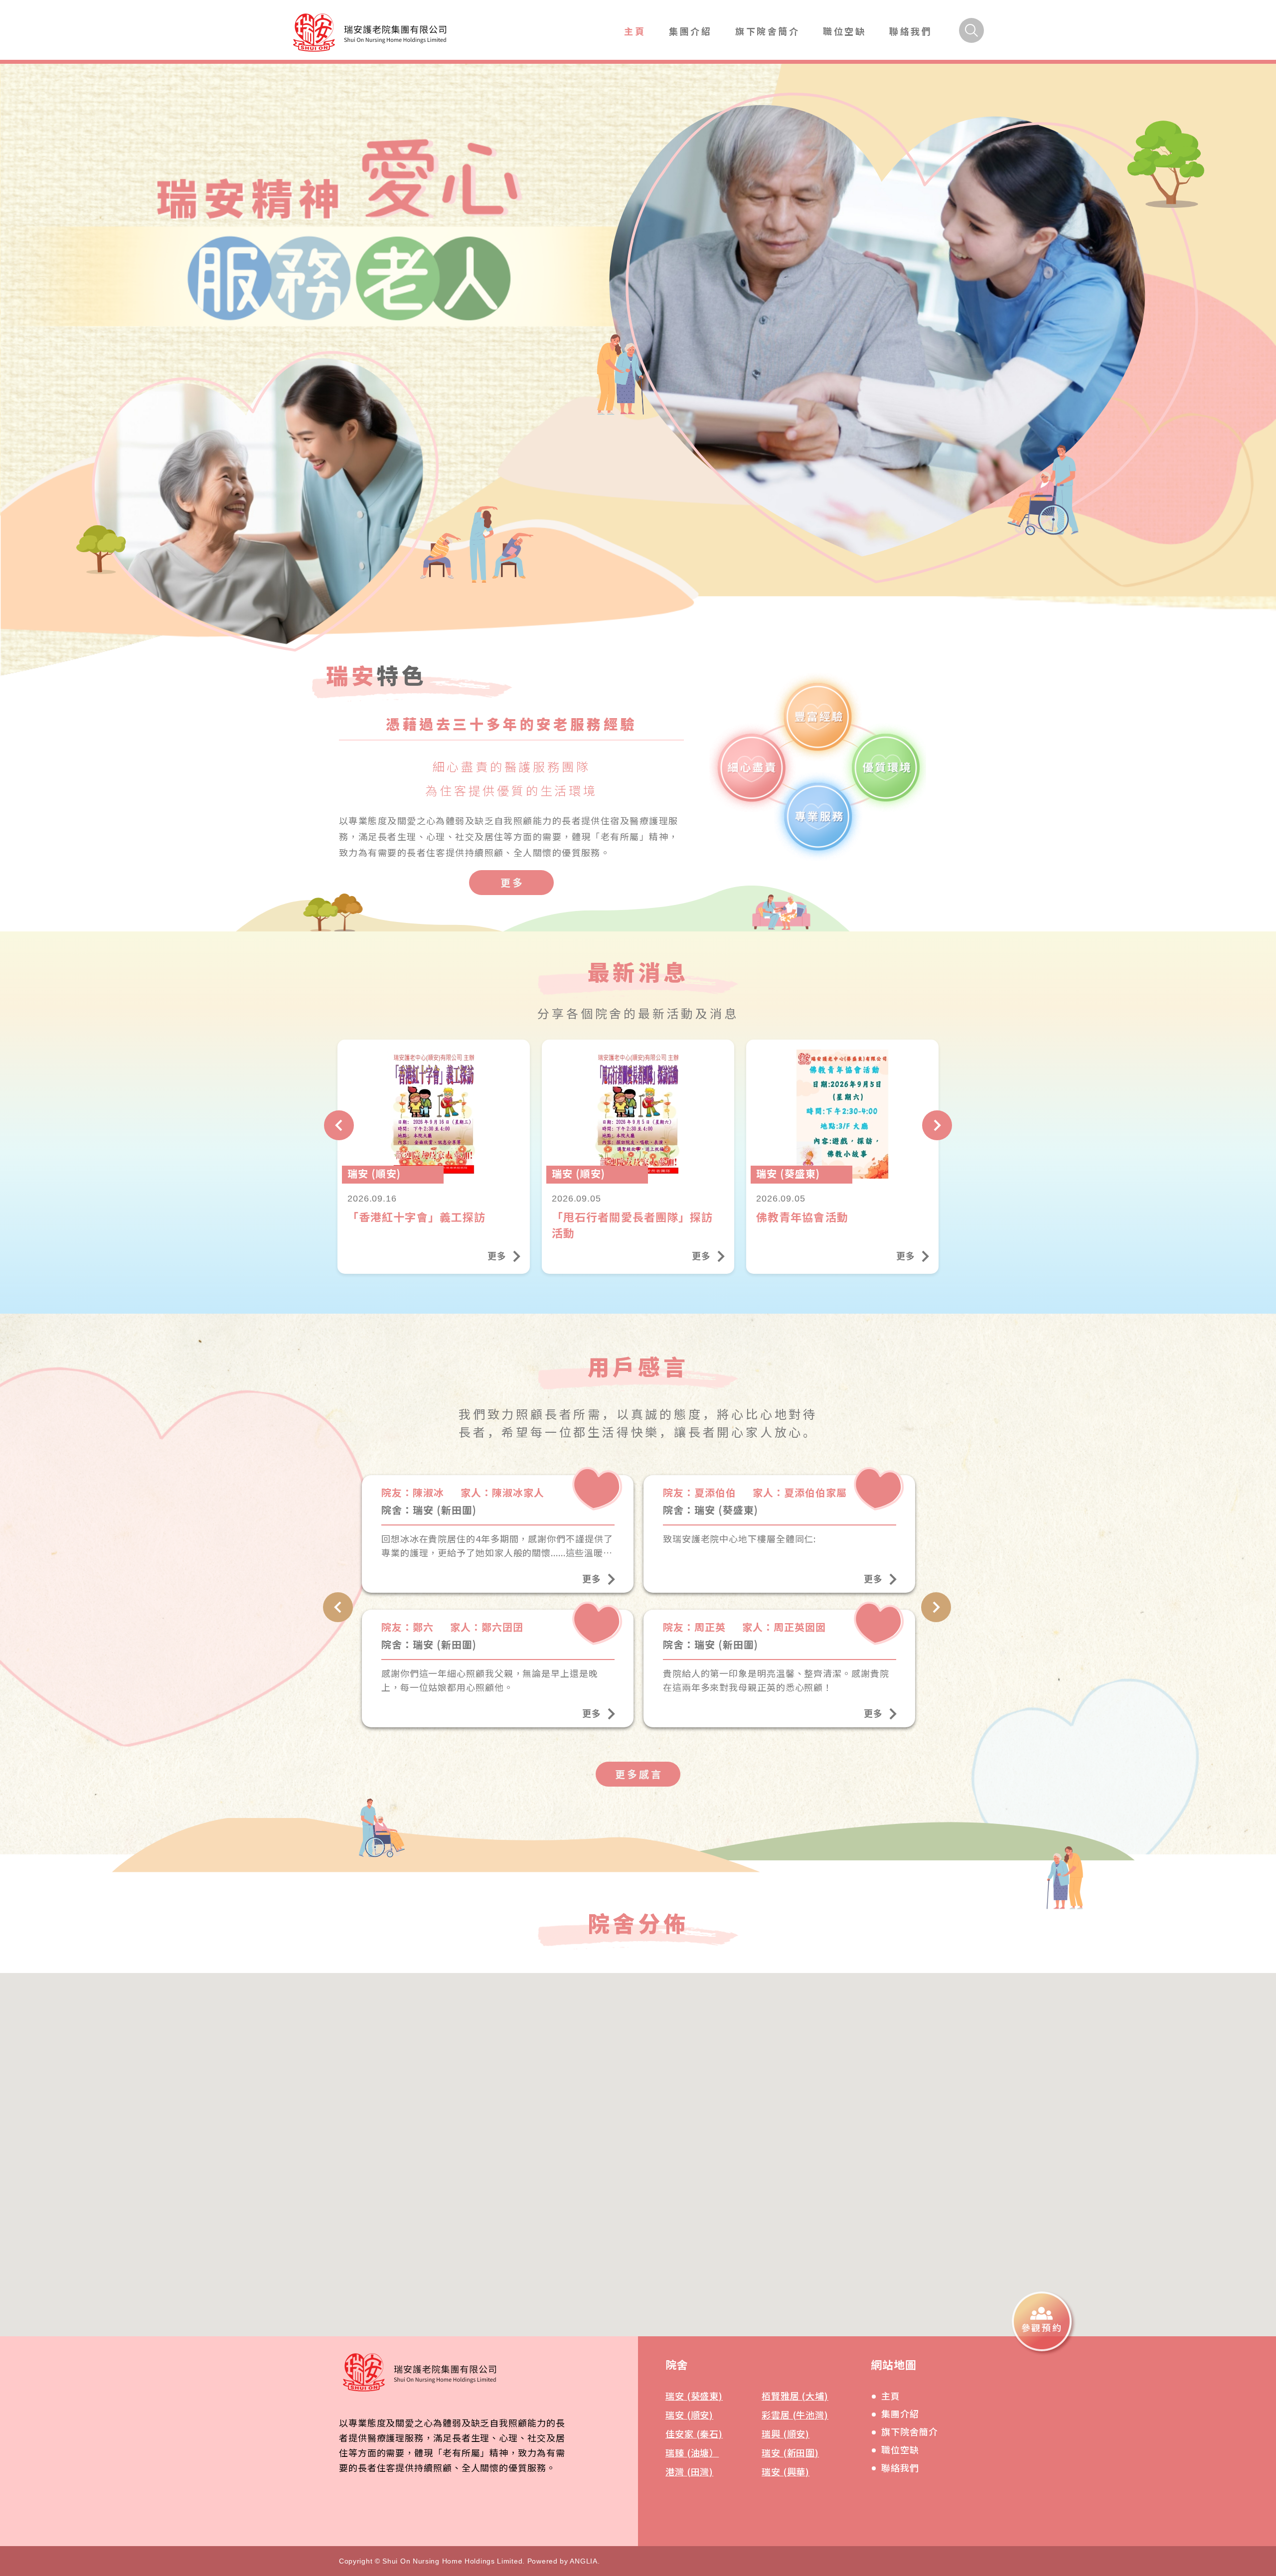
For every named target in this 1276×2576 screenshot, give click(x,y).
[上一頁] (339, 1125)
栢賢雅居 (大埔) (795, 2396)
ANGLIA (583, 2561)
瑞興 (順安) (786, 2433)
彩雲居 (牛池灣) (795, 2415)
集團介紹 (690, 31)
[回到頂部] (1073, 2389)
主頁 (635, 31)
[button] (621, 2199)
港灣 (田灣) (689, 2471)
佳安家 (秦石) (694, 2433)
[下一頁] (937, 1125)
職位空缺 (844, 31)
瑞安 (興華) (786, 2471)
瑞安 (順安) (689, 2415)
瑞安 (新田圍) (790, 2452)
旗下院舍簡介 (768, 31)
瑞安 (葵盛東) (694, 2396)
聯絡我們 (911, 31)
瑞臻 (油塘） (692, 2452)
